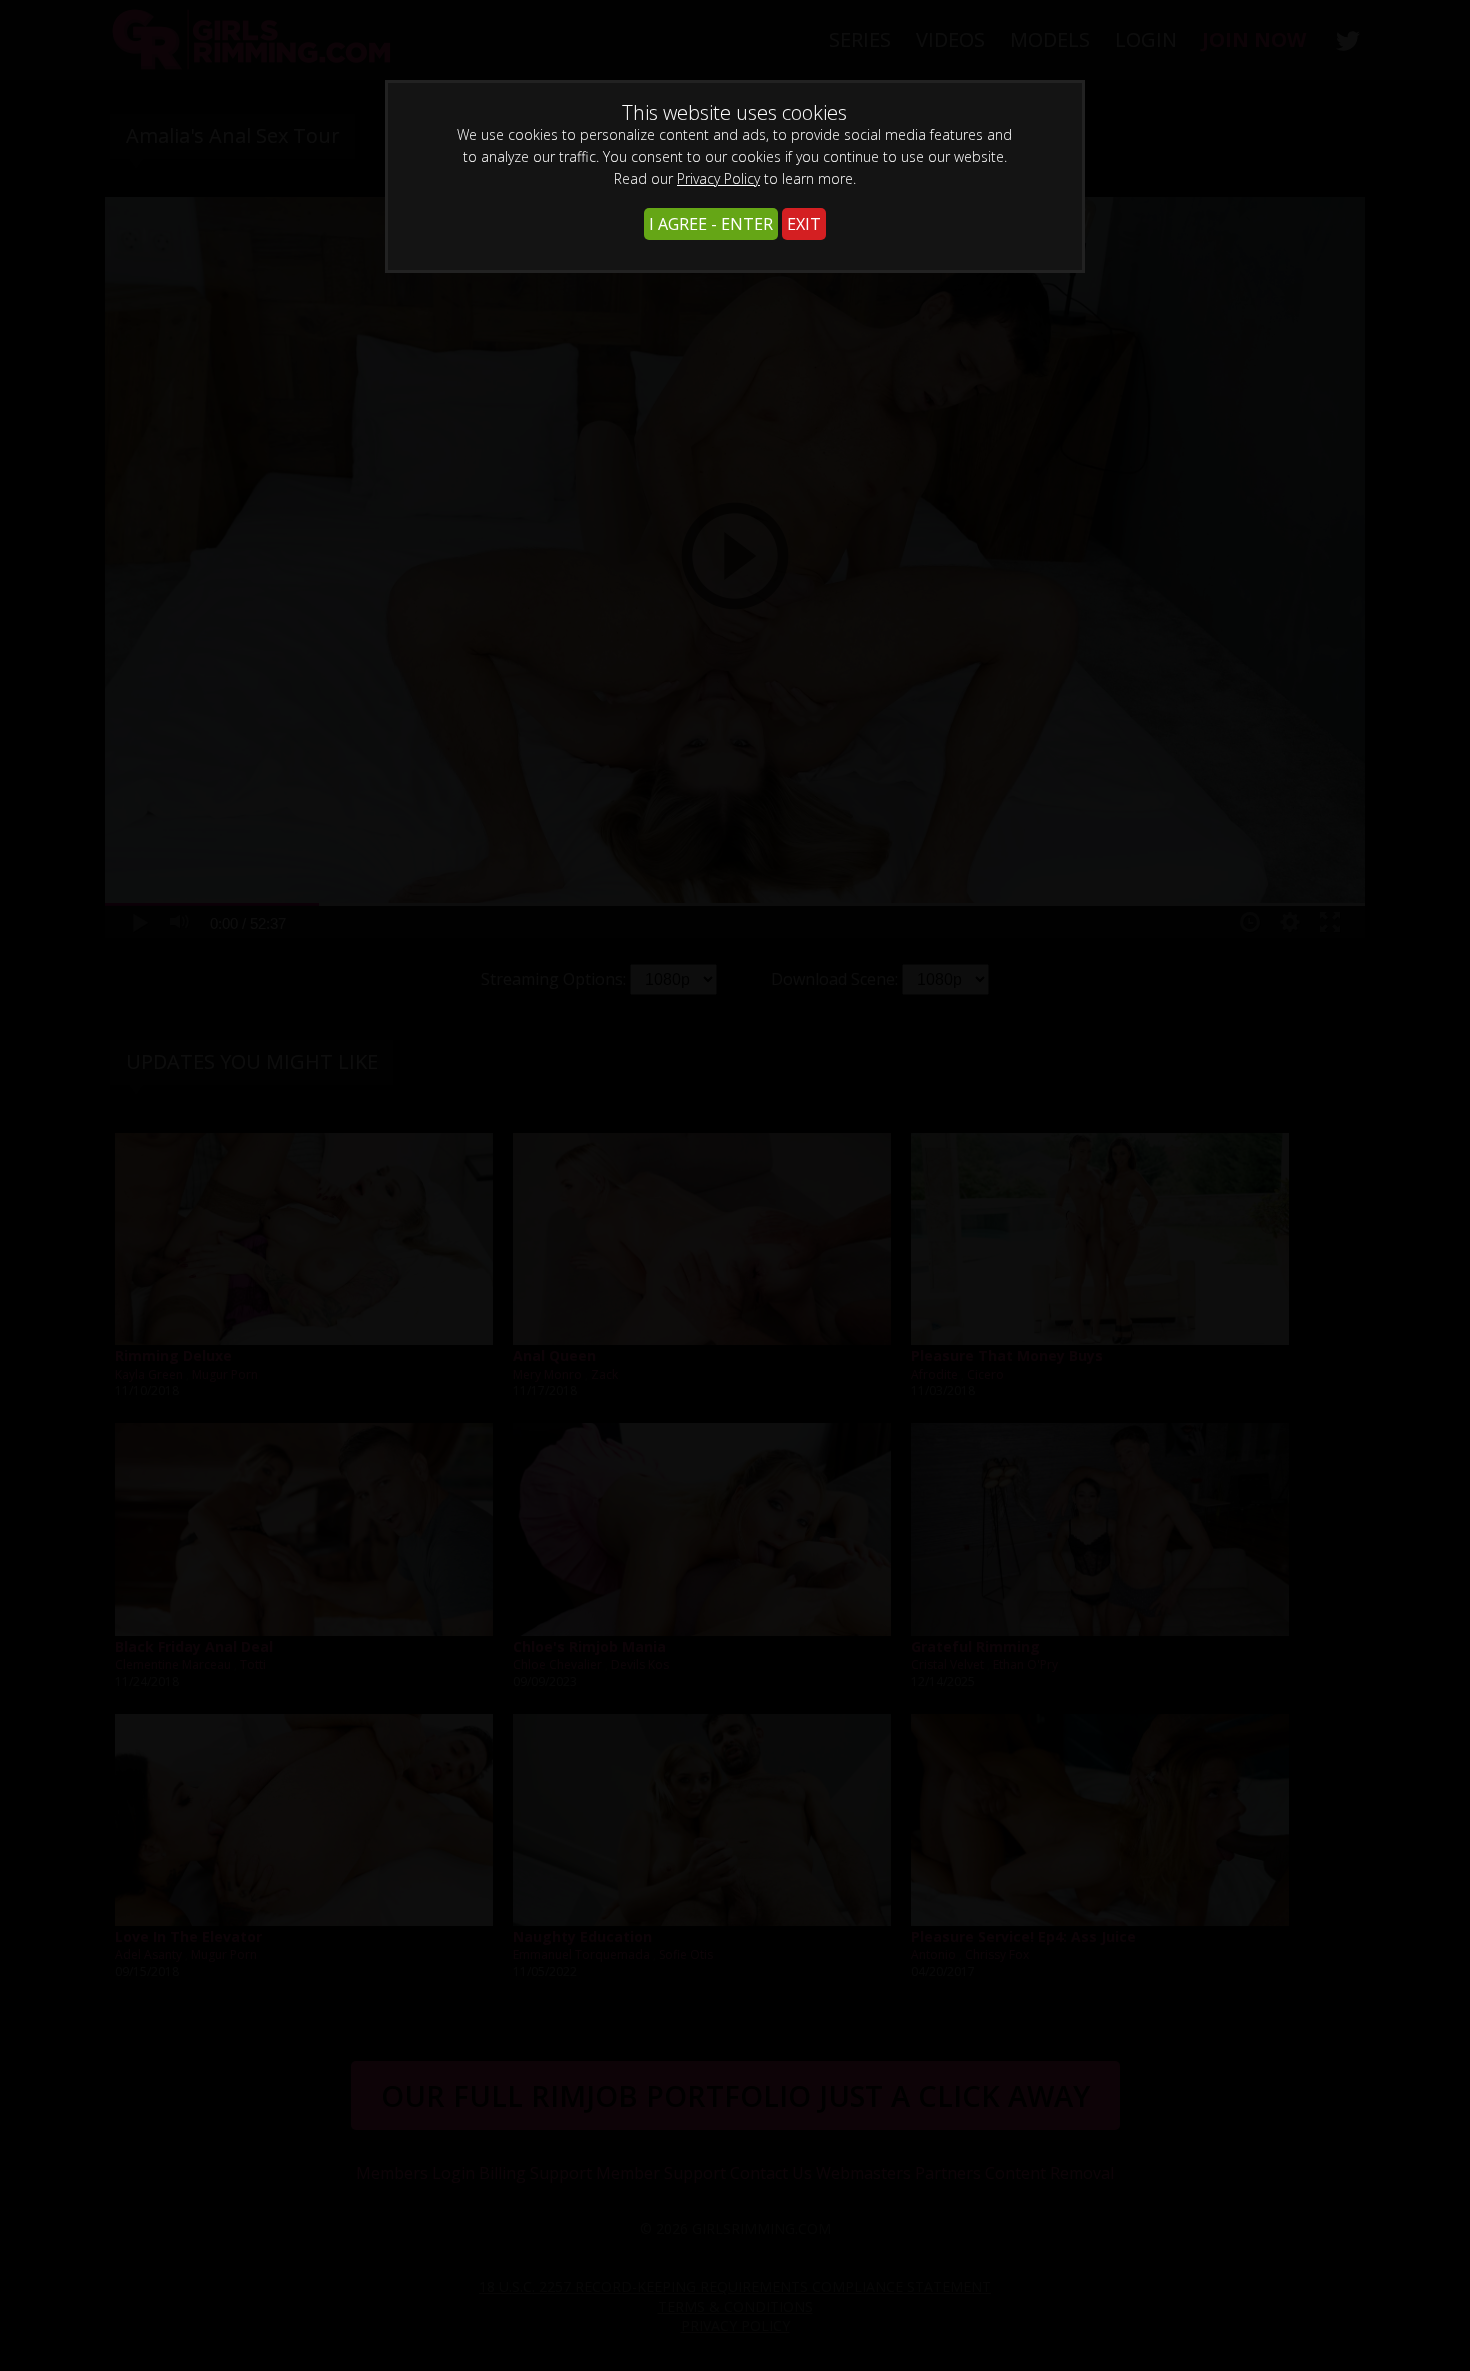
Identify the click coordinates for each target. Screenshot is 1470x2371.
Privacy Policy (718, 178)
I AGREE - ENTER (711, 224)
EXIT (804, 224)
